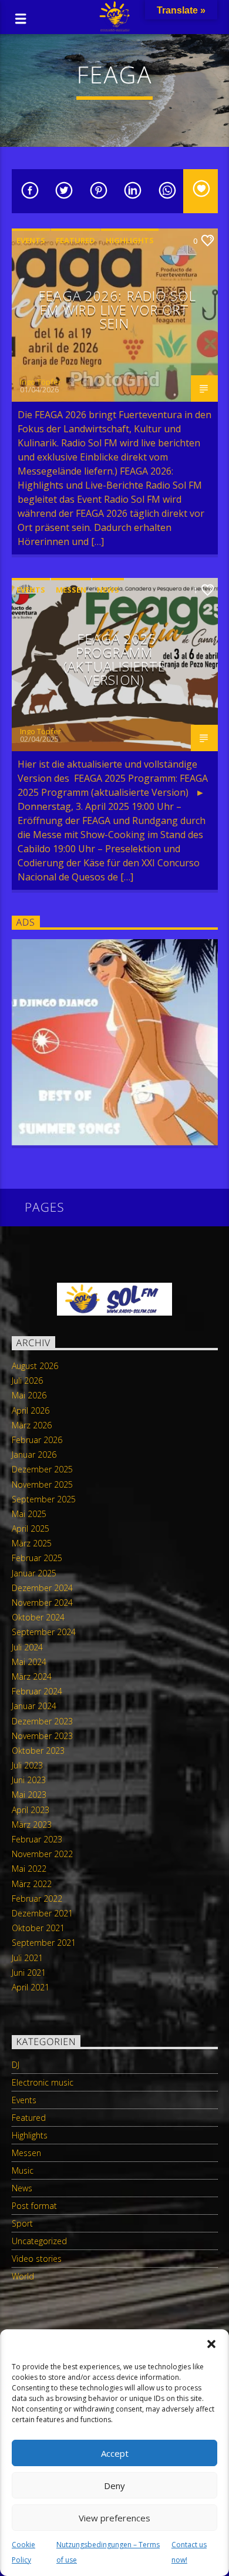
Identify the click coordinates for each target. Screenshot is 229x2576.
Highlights (130, 240)
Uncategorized (39, 2241)
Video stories (37, 2259)
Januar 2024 (34, 1706)
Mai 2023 (29, 1795)
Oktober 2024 (38, 1617)
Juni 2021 (29, 1973)
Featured (75, 240)
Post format (34, 2206)
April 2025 (31, 1529)
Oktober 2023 (38, 1751)
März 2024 (32, 1677)
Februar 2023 (37, 1839)
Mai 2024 (29, 1662)
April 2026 (31, 1410)
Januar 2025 (34, 1573)
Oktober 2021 (38, 1928)
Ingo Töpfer (41, 382)
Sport (22, 2223)
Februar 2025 (37, 1558)
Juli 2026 (27, 1381)
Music (23, 2170)
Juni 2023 (29, 1780)
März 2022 (32, 1884)
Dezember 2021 (42, 1913)
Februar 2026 (37, 1440)
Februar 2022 (37, 1899)
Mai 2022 (29, 1869)
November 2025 (42, 1484)
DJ (16, 2065)
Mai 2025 (29, 1514)
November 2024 (42, 1603)
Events (31, 240)
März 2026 (32, 1425)
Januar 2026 (34, 1455)
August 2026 (35, 1366)
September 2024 (44, 1632)
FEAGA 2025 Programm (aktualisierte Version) (114, 660)
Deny (114, 2486)
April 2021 (31, 1987)
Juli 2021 (27, 1958)
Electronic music (43, 2082)
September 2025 (44, 1499)
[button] (211, 2344)
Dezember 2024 (42, 1588)
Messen (71, 590)
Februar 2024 (37, 1691)
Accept (115, 2453)
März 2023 (32, 1825)
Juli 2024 (27, 1647)
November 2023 (42, 1736)
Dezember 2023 (42, 1721)
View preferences (114, 2518)
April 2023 (31, 1810)
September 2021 (44, 1943)
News (108, 590)
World (23, 2276)
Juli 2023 (27, 1765)
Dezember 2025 (42, 1469)
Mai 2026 (29, 1395)
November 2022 (42, 1854)
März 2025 (32, 1543)
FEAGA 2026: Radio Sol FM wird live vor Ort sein (117, 310)
